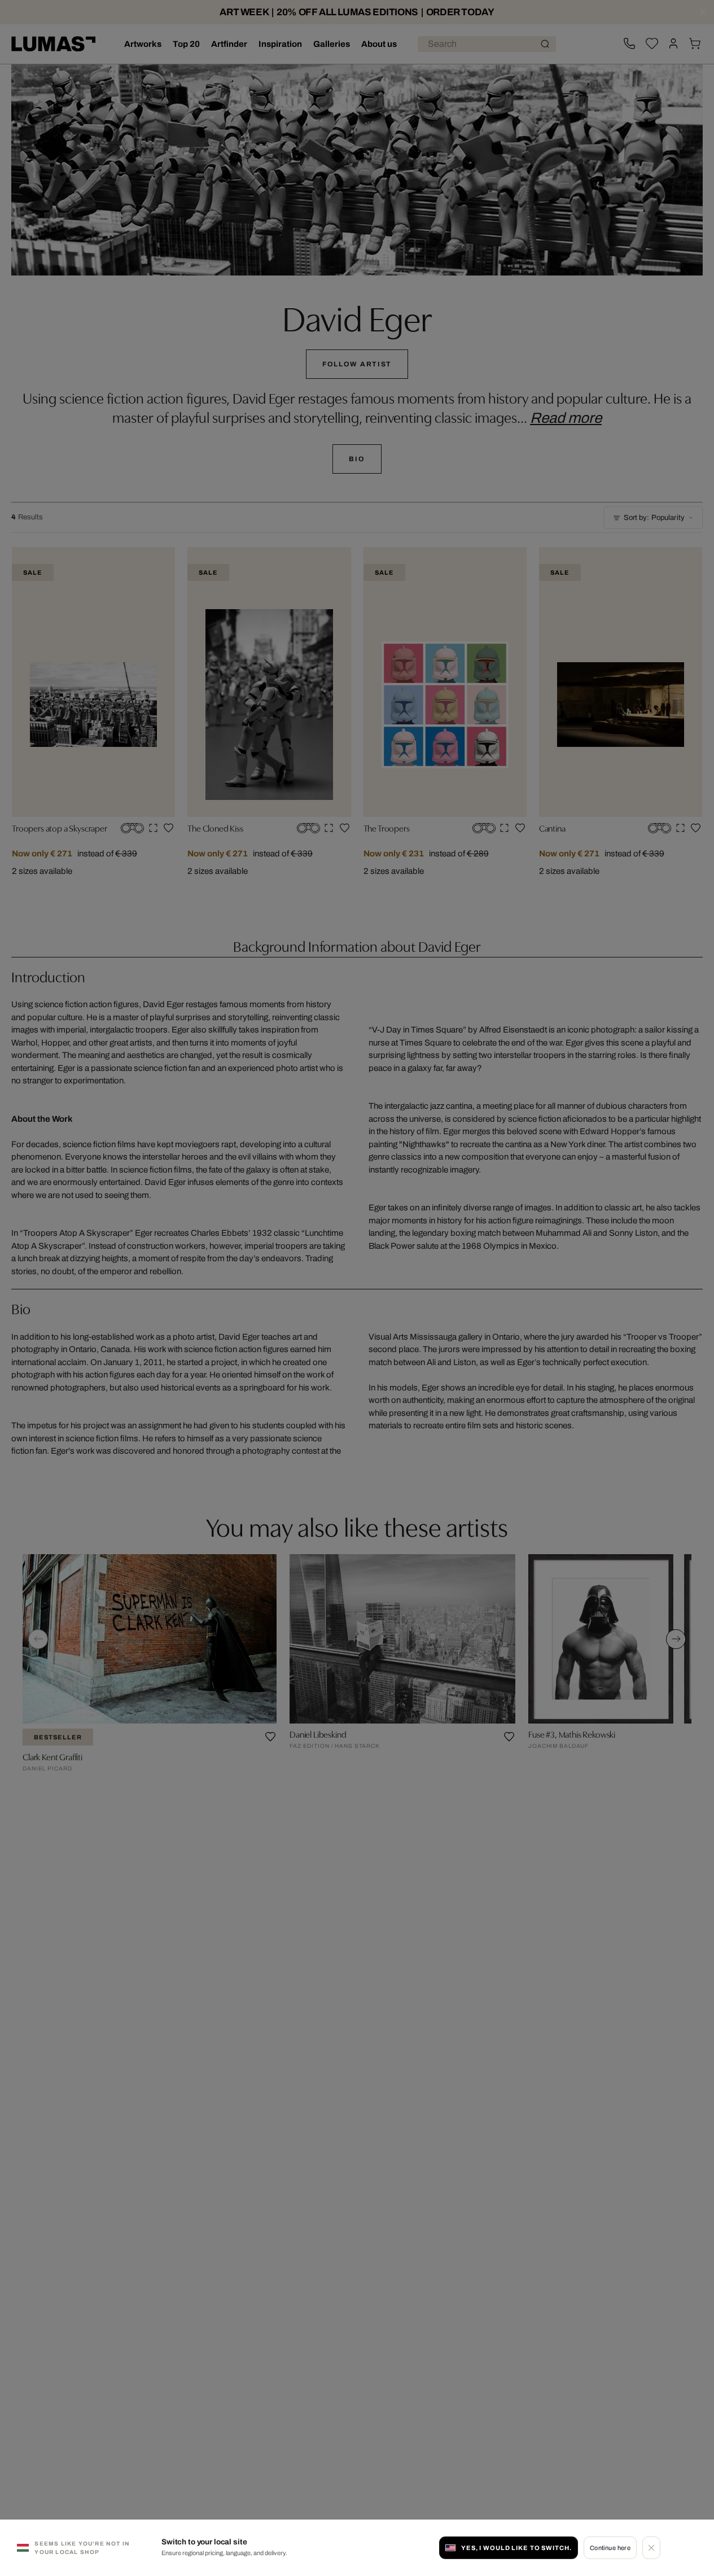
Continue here (610, 2548)
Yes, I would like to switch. (516, 2548)
